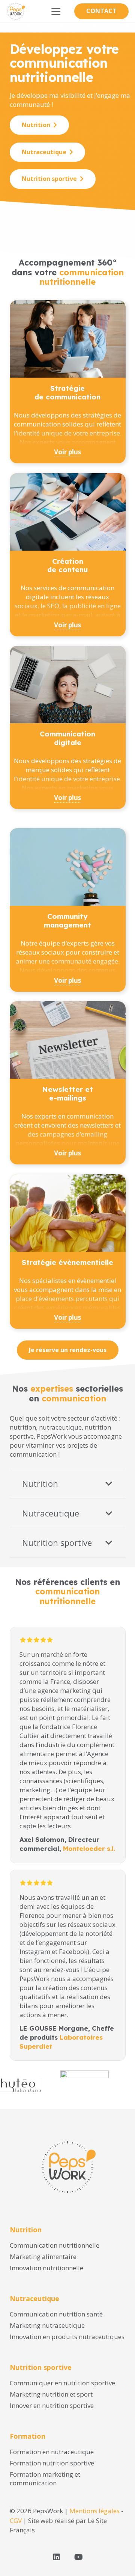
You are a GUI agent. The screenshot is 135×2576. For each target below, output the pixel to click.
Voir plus (67, 452)
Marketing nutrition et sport (51, 2394)
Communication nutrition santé (56, 2314)
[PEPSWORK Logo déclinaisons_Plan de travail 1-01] (16, 11)
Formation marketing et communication (45, 2479)
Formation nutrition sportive (52, 2463)
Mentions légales (94, 2511)
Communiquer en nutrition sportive (62, 2383)
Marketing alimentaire (43, 2256)
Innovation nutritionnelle (46, 2268)
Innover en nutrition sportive (52, 2405)
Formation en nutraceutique (52, 2452)
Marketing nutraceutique (47, 2325)
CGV (16, 2521)
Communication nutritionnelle (55, 2245)
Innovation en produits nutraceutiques (67, 2337)
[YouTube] (78, 2557)
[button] (56, 11)
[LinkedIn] (57, 2557)
